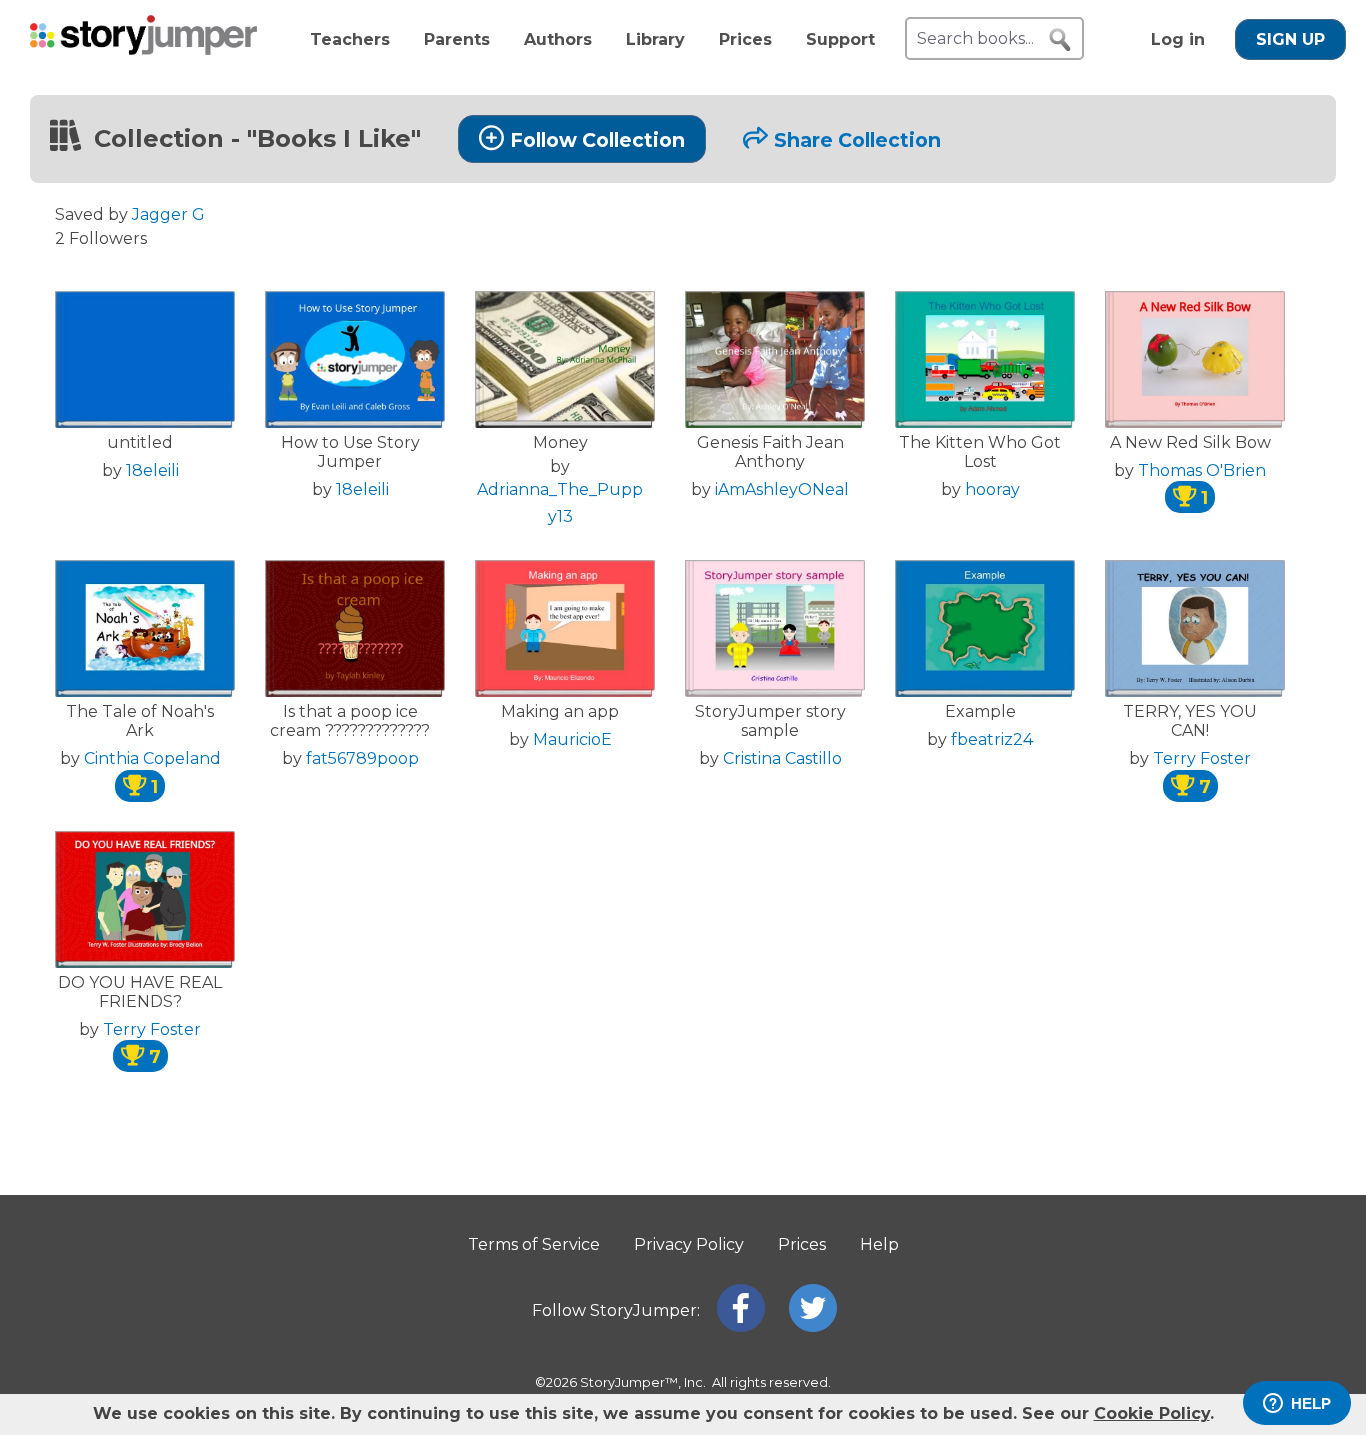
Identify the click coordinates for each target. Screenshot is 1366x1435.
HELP (1311, 1403)
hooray (992, 489)
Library (655, 39)
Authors (558, 39)
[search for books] (1060, 40)
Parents (457, 39)
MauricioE (572, 739)
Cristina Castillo (782, 758)
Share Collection (857, 140)
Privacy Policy (689, 1244)
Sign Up (1290, 39)
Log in (1178, 39)
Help (879, 1244)
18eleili (152, 470)
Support (840, 39)
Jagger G (168, 214)
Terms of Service (534, 1244)
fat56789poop (362, 758)
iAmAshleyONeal (782, 489)
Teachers (350, 39)
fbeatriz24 (992, 739)
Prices (745, 39)
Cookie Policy (1152, 1413)
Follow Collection (597, 140)
